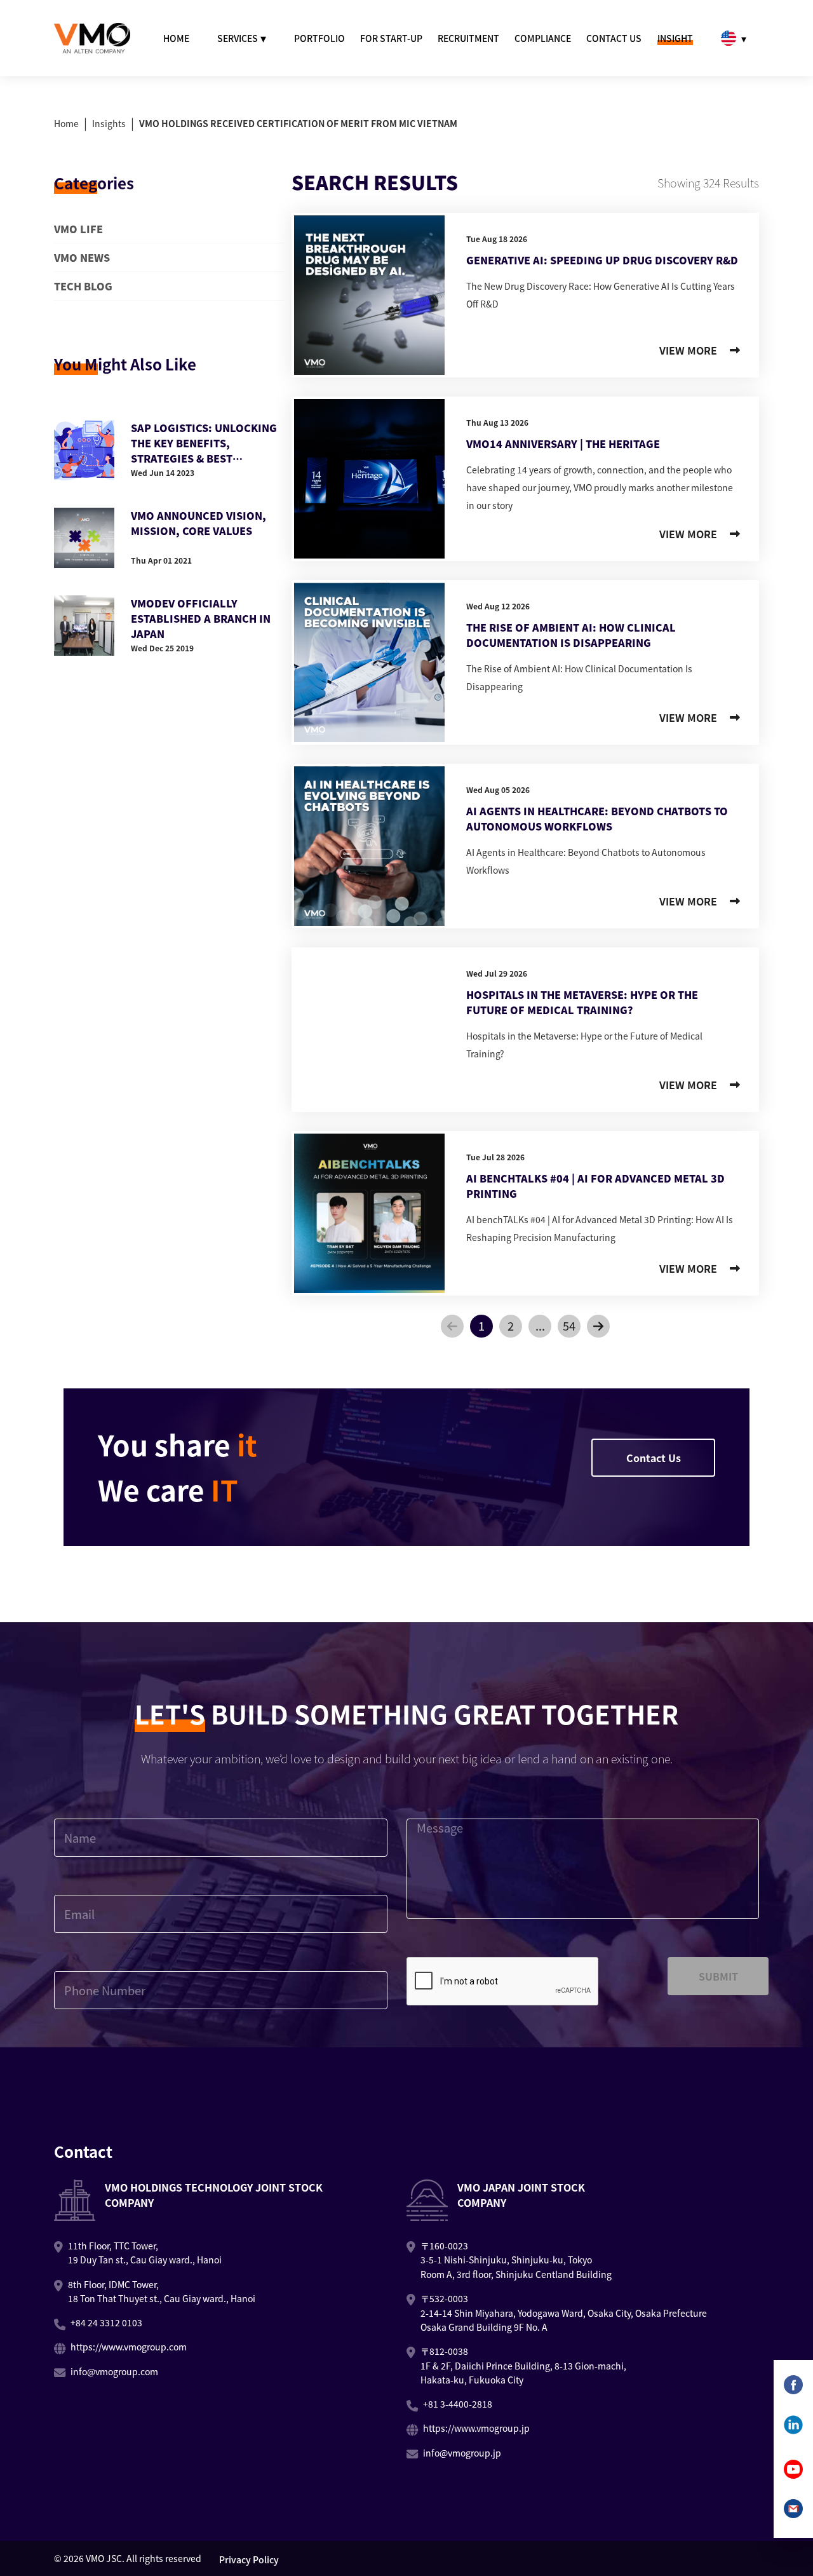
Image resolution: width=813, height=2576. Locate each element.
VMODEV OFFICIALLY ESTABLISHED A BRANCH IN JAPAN (201, 618)
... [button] (540, 1325)
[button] (452, 1326)
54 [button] (569, 1325)
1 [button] (481, 1325)
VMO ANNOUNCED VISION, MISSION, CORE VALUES (198, 523)
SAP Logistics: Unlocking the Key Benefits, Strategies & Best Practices (204, 443)
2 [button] (511, 1325)
